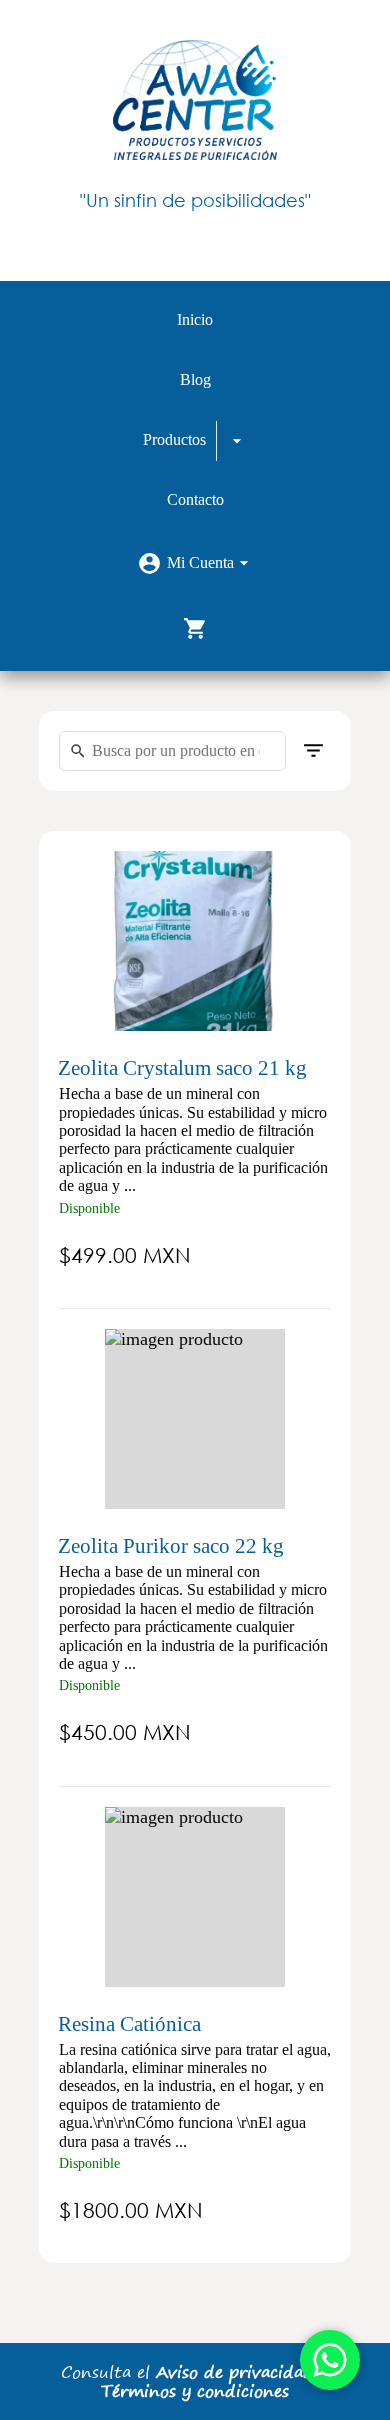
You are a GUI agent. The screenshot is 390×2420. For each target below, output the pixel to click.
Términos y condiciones (195, 2391)
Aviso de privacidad (235, 2372)
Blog (195, 379)
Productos (174, 439)
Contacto (195, 499)
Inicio (195, 319)
